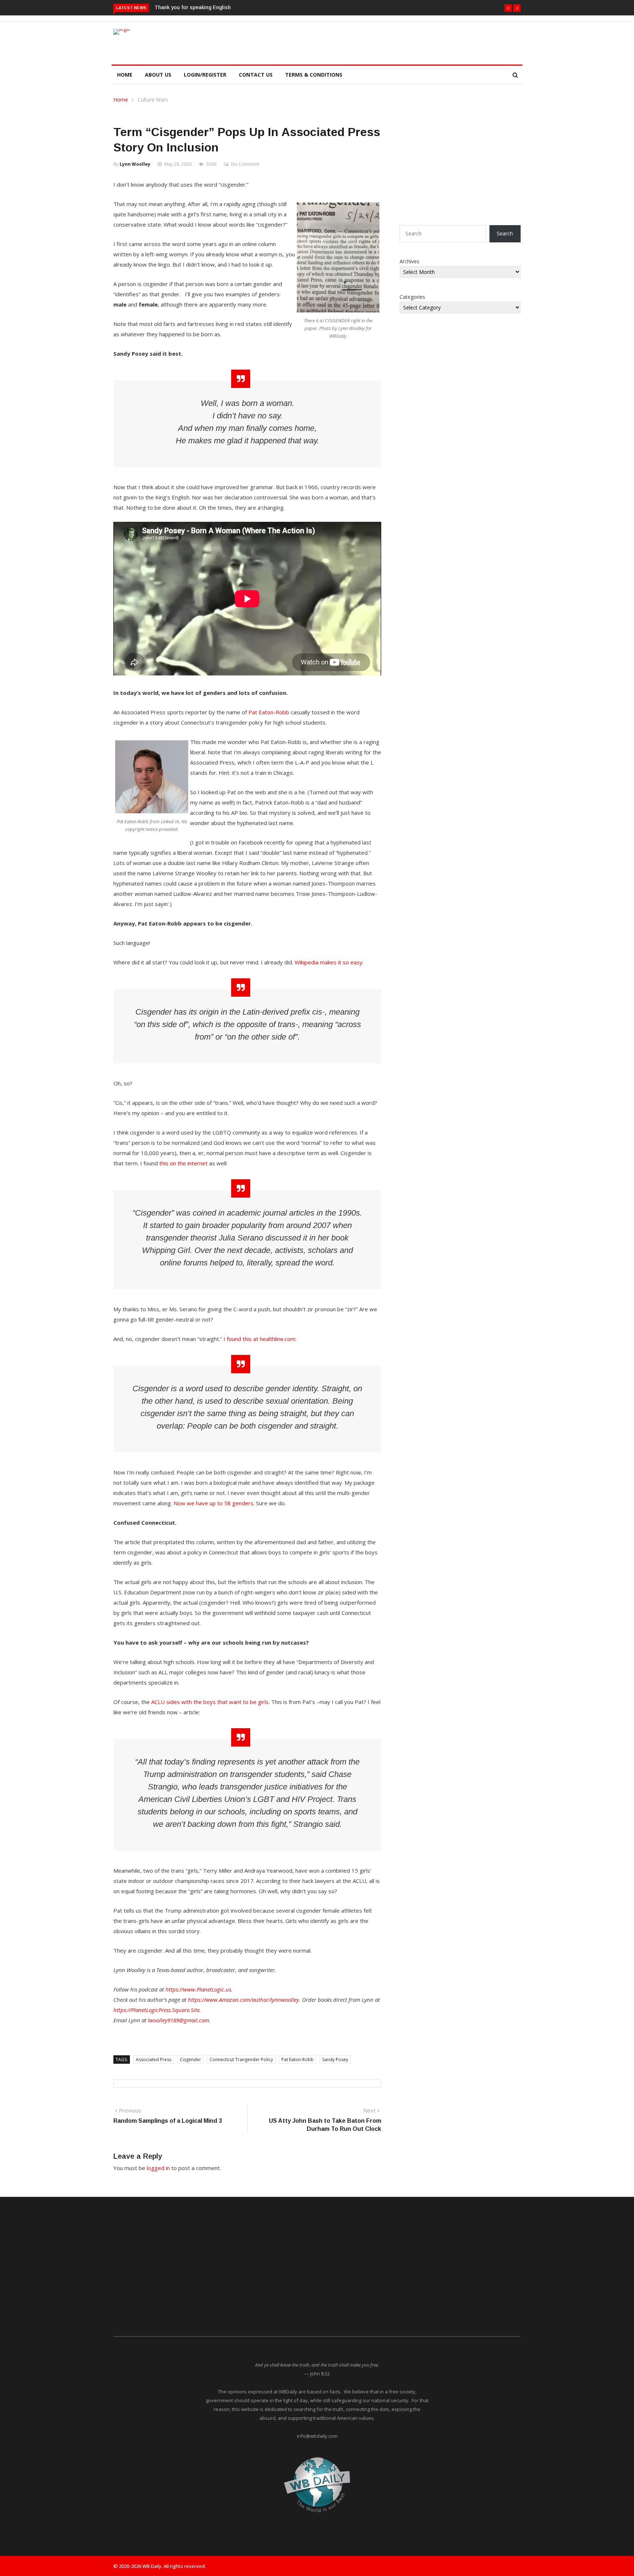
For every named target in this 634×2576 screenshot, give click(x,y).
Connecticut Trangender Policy (241, 2060)
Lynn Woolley (135, 164)
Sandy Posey (335, 2060)
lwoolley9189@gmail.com (178, 2020)
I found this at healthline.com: (260, 1339)
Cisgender (190, 2060)
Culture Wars (153, 100)
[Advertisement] (351, 42)
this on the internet (183, 1163)
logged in (158, 2168)
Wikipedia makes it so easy (329, 962)
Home (125, 75)
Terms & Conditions (314, 75)
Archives (409, 261)
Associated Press (154, 2060)
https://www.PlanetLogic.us (198, 1989)
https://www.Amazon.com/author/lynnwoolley (243, 2000)
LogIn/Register (205, 75)
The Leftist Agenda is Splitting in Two (201, 7)
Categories (412, 297)
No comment (245, 164)
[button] (508, 8)
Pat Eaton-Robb (269, 712)
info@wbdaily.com (317, 2436)
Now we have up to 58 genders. (214, 1503)
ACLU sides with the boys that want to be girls (210, 1702)
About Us (158, 75)
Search (505, 233)
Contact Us (256, 75)
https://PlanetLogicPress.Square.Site (156, 2010)
